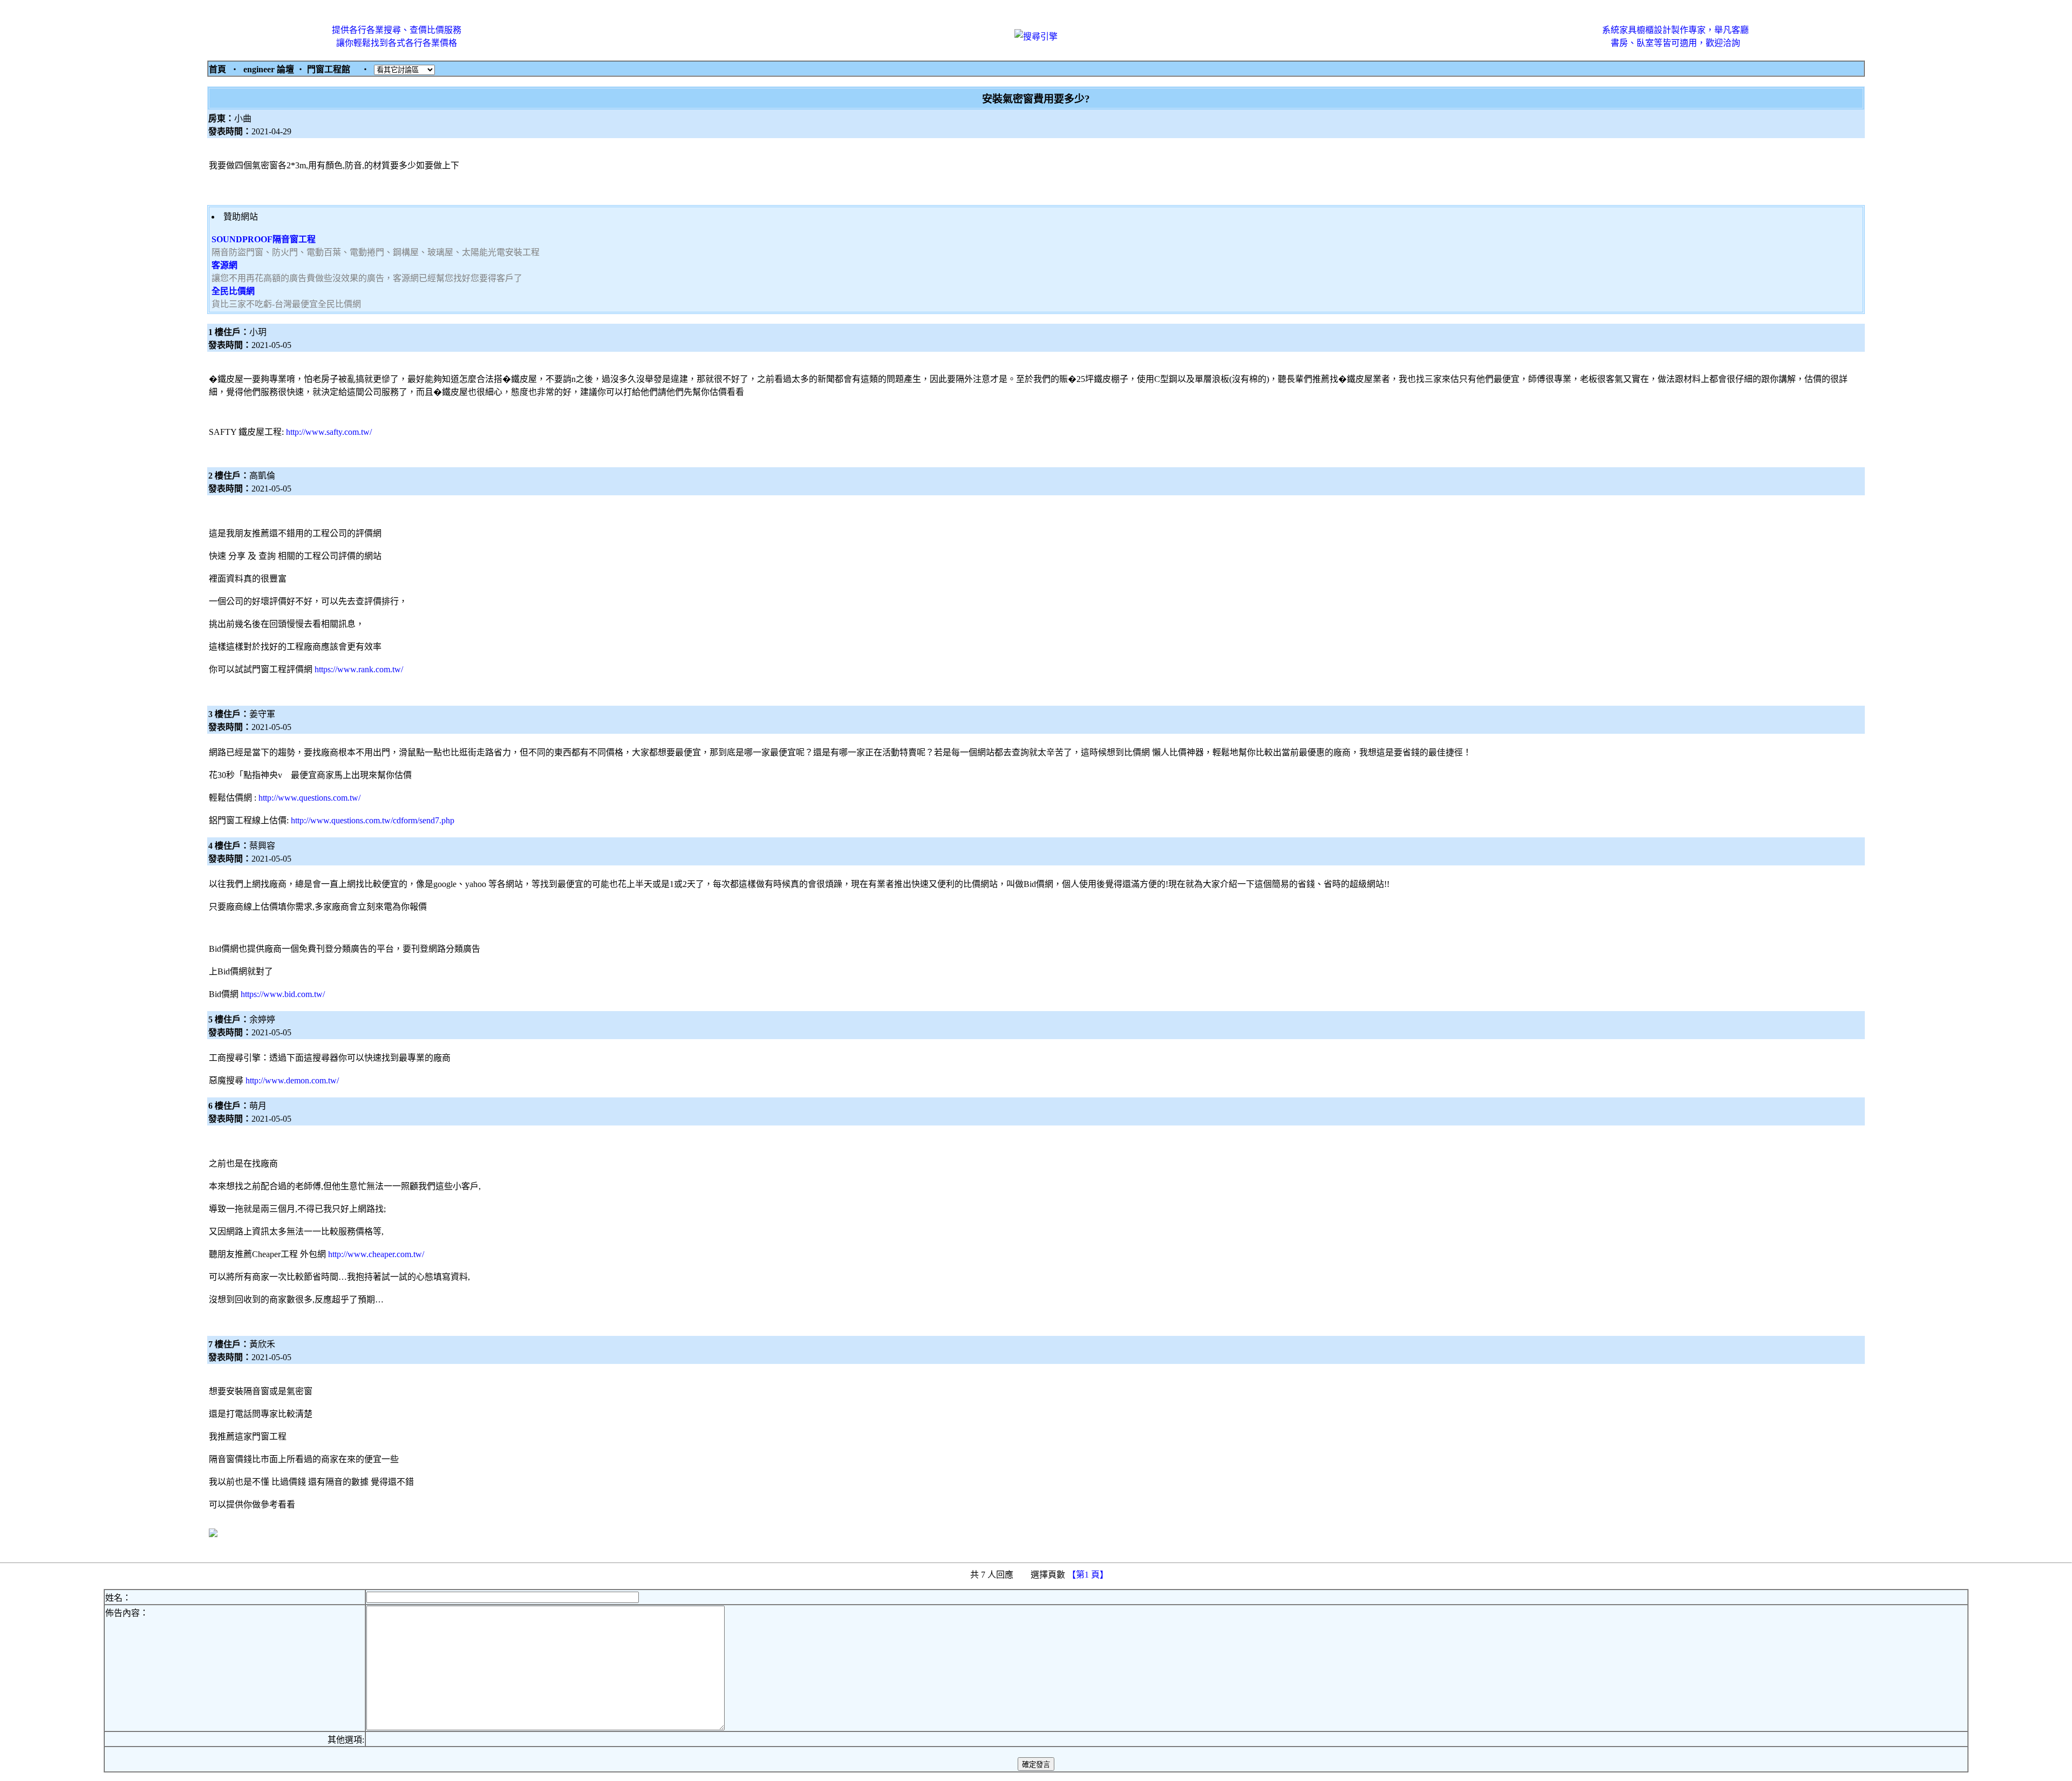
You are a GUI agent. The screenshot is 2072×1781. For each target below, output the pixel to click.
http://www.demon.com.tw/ (292, 1080)
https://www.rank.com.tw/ (359, 669)
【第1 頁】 (1089, 1575)
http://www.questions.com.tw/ (309, 798)
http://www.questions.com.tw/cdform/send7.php (373, 820)
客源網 (224, 265)
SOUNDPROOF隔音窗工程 (264, 239)
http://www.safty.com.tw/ (329, 432)
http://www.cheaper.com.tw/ (376, 1254)
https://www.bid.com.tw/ (283, 994)
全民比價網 (233, 291)
